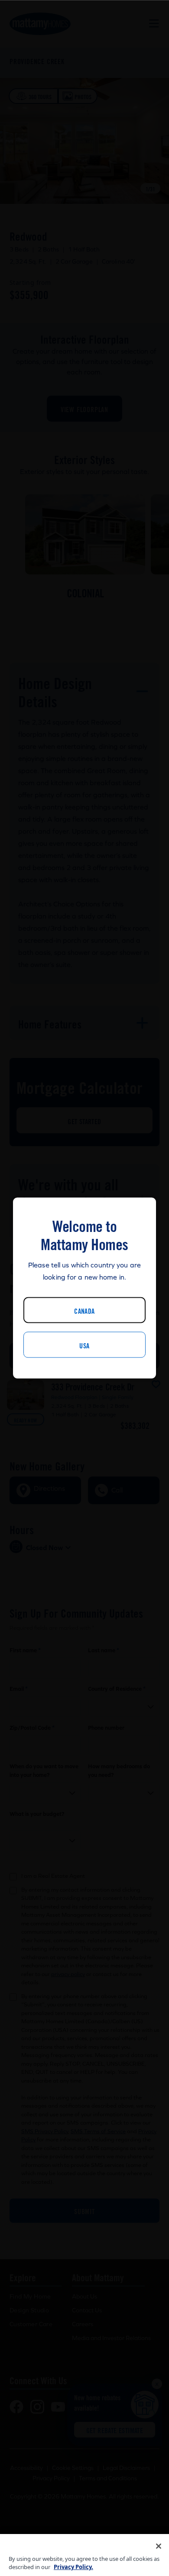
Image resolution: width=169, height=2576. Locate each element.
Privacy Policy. (73, 2567)
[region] (84, 2555)
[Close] (159, 2546)
